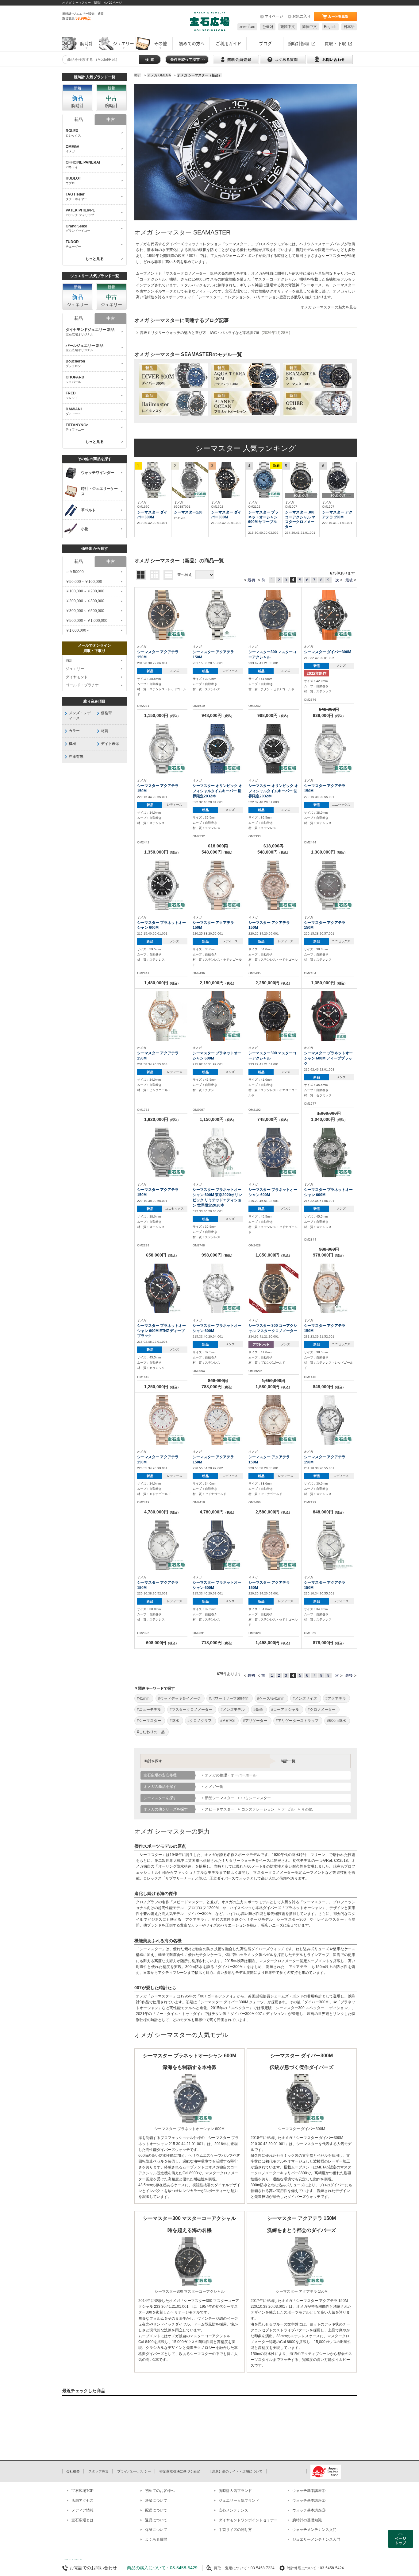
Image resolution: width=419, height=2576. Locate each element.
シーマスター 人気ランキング (246, 448)
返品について (156, 2520)
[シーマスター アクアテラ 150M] (338, 480)
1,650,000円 (274, 1255)
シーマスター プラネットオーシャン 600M (189, 2129)
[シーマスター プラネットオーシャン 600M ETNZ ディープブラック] (162, 1288)
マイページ (274, 16)
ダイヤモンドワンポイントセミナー (248, 2520)
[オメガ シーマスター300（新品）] (318, 376)
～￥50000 (75, 572)
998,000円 (274, 715)
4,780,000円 (162, 1512)
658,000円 (162, 1255)
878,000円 (329, 1643)
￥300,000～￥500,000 (85, 611)
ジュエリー (75, 669)
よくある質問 (156, 2539)
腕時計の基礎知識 (307, 2520)
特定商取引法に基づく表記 (180, 2471)
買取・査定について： (232, 2568)
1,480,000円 (162, 983)
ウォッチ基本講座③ (309, 2510)
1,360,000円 (329, 852)
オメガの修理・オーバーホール (231, 1775)
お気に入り (302, 16)
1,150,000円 (162, 715)
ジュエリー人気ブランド (239, 2500)
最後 (349, 580)
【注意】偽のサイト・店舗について (236, 2471)
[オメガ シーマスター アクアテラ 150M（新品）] (246, 376)
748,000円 (274, 1119)
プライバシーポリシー (134, 2471)
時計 (69, 660)
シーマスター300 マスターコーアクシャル (190, 2291)
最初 (251, 580)
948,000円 (218, 715)
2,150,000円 (218, 983)
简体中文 (309, 27)
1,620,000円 (162, 1119)
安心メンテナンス (233, 2510)
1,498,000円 (274, 1643)
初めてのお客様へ (160, 2491)
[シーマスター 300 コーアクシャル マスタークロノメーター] (301, 480)
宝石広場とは (83, 2520)
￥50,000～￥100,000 (84, 582)
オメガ (141, 244)
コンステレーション (258, 1809)
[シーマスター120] (190, 480)
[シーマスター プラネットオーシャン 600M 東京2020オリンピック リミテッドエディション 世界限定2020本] (218, 1152)
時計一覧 (288, 1761)
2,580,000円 (274, 1512)
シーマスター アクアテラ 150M (302, 2291)
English (330, 27)
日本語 (349, 27)
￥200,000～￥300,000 (85, 601)
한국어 (268, 27)
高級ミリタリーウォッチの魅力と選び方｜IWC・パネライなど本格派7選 (215, 333)
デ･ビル (288, 1809)
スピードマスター (220, 1809)
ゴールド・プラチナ (82, 685)
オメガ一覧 (214, 1787)
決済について (156, 2500)
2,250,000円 (274, 983)
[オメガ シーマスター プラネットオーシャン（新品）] (246, 403)
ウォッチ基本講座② (309, 2500)
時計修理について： (303, 2568)
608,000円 (162, 1643)
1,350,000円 (162, 852)
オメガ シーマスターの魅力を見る (329, 307)
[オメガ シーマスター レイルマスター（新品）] (173, 403)
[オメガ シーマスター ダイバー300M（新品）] (173, 376)
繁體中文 (288, 27)
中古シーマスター (256, 1798)
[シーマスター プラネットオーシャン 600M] (162, 885)
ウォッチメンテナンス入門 (314, 2530)
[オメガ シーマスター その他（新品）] (318, 403)
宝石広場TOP (83, 2491)
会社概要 (73, 2471)
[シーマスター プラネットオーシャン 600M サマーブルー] (264, 480)
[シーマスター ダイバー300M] (153, 480)
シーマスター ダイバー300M (302, 2129)
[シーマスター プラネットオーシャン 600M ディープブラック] (329, 1016)
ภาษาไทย (247, 27)
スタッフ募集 (98, 2471)
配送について (156, 2510)
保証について (156, 2530)
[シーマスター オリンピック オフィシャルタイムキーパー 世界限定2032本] (218, 749)
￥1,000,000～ (78, 630)
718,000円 (218, 1643)
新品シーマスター (220, 1798)
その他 (307, 1809)
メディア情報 (83, 2510)
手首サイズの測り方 (235, 2530)
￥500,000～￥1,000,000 (86, 621)
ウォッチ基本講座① (309, 2491)
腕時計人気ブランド (235, 2491)
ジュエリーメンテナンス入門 (316, 2539)
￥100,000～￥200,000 (85, 591)
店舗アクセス (83, 2500)
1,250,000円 (162, 1387)
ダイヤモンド (77, 677)
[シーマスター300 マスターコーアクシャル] (274, 615)
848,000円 (329, 1387)
